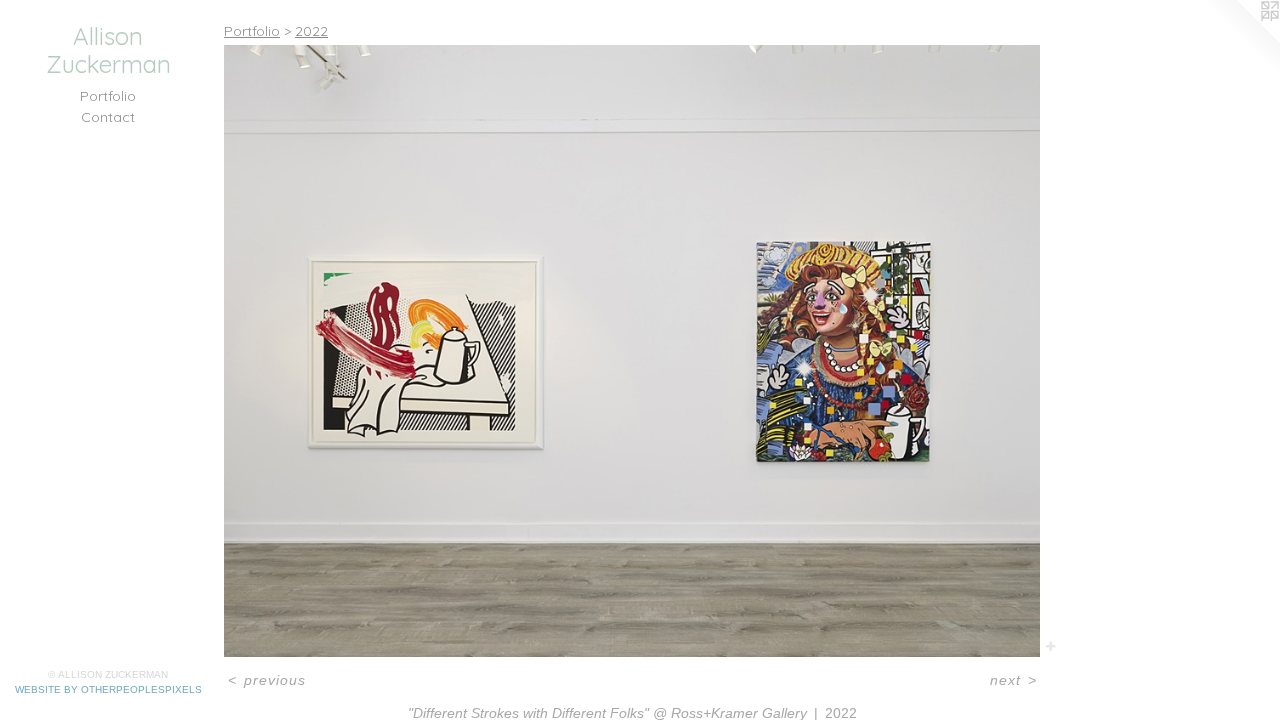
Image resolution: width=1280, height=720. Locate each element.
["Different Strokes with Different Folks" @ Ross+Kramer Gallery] (632, 351)
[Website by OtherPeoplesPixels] (1240, 40)
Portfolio (108, 96)
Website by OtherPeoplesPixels (108, 689)
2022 (311, 31)
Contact (108, 117)
